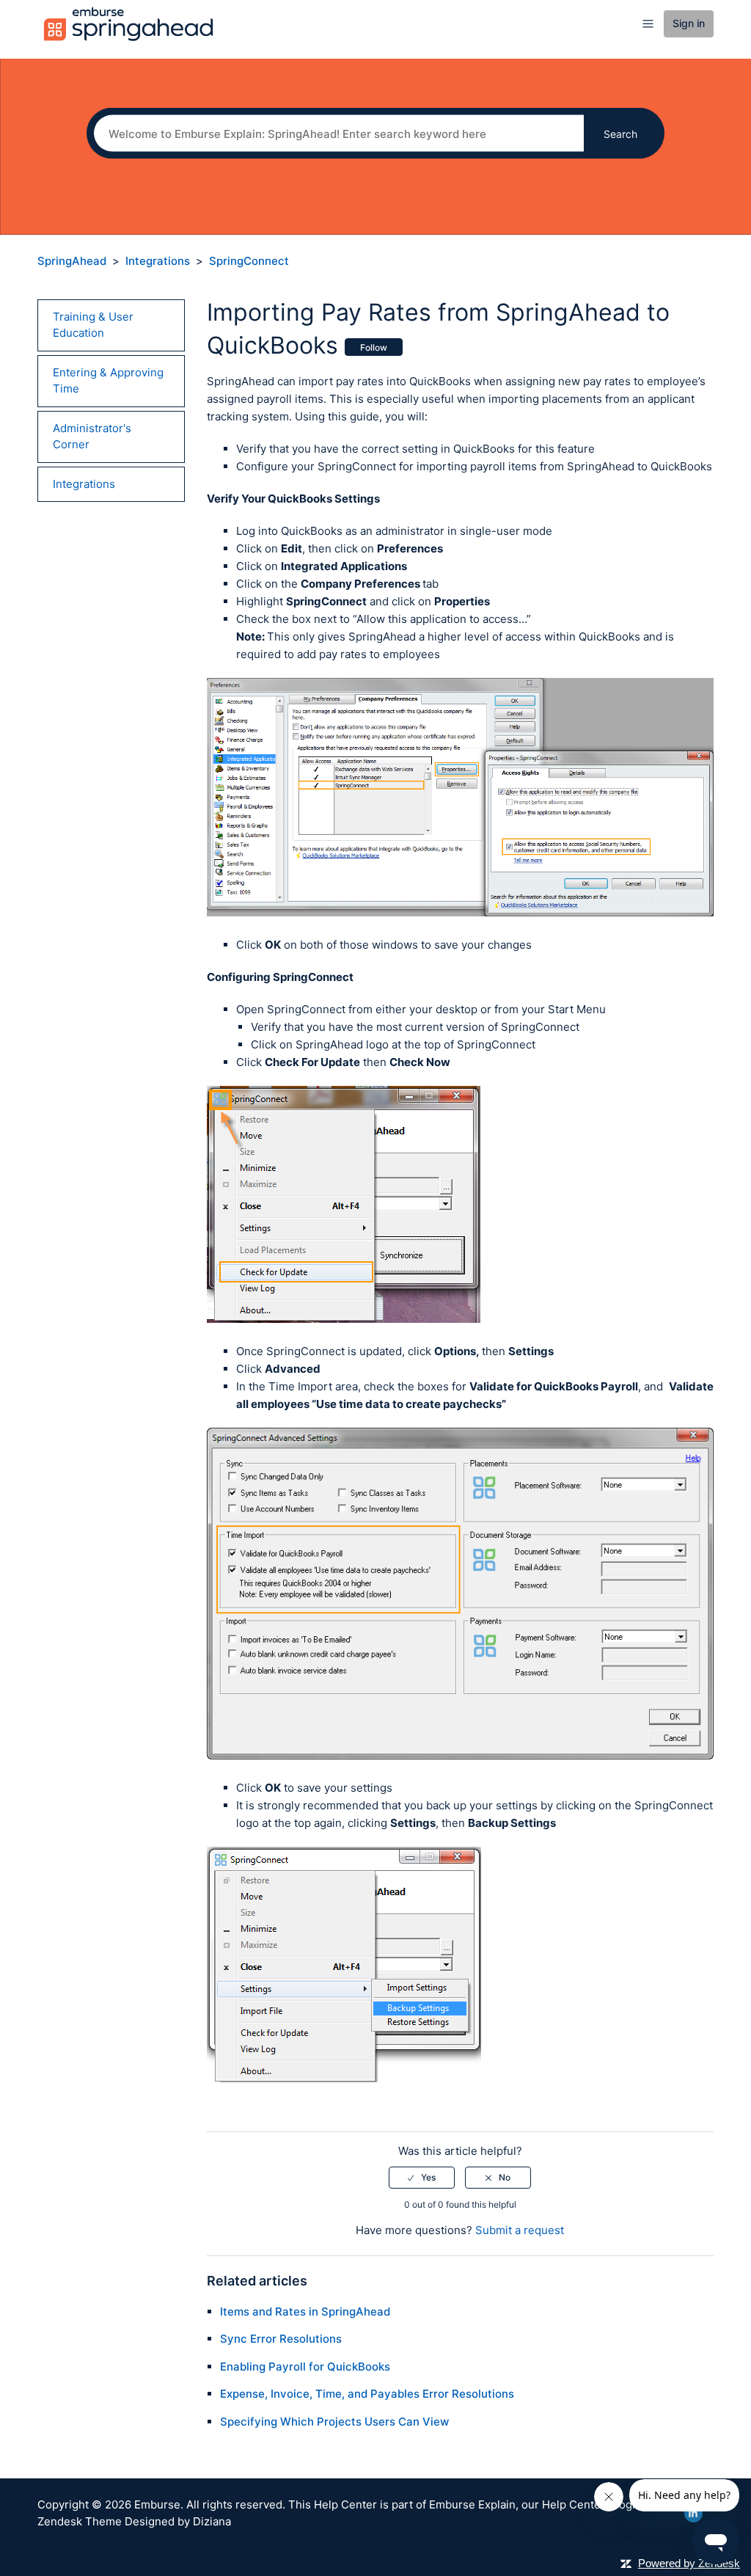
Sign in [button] (689, 23)
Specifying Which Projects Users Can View (334, 2422)
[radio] (422, 2178)
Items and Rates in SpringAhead (305, 2312)
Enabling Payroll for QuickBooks (305, 2367)
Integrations (158, 261)
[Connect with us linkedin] (693, 2513)
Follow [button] (374, 347)
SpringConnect (249, 261)
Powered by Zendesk (689, 2563)
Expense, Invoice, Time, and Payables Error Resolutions (367, 2394)
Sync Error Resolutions (281, 2339)
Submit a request (520, 2230)
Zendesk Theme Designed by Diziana (134, 2521)
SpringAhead (72, 261)
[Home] (128, 23)
